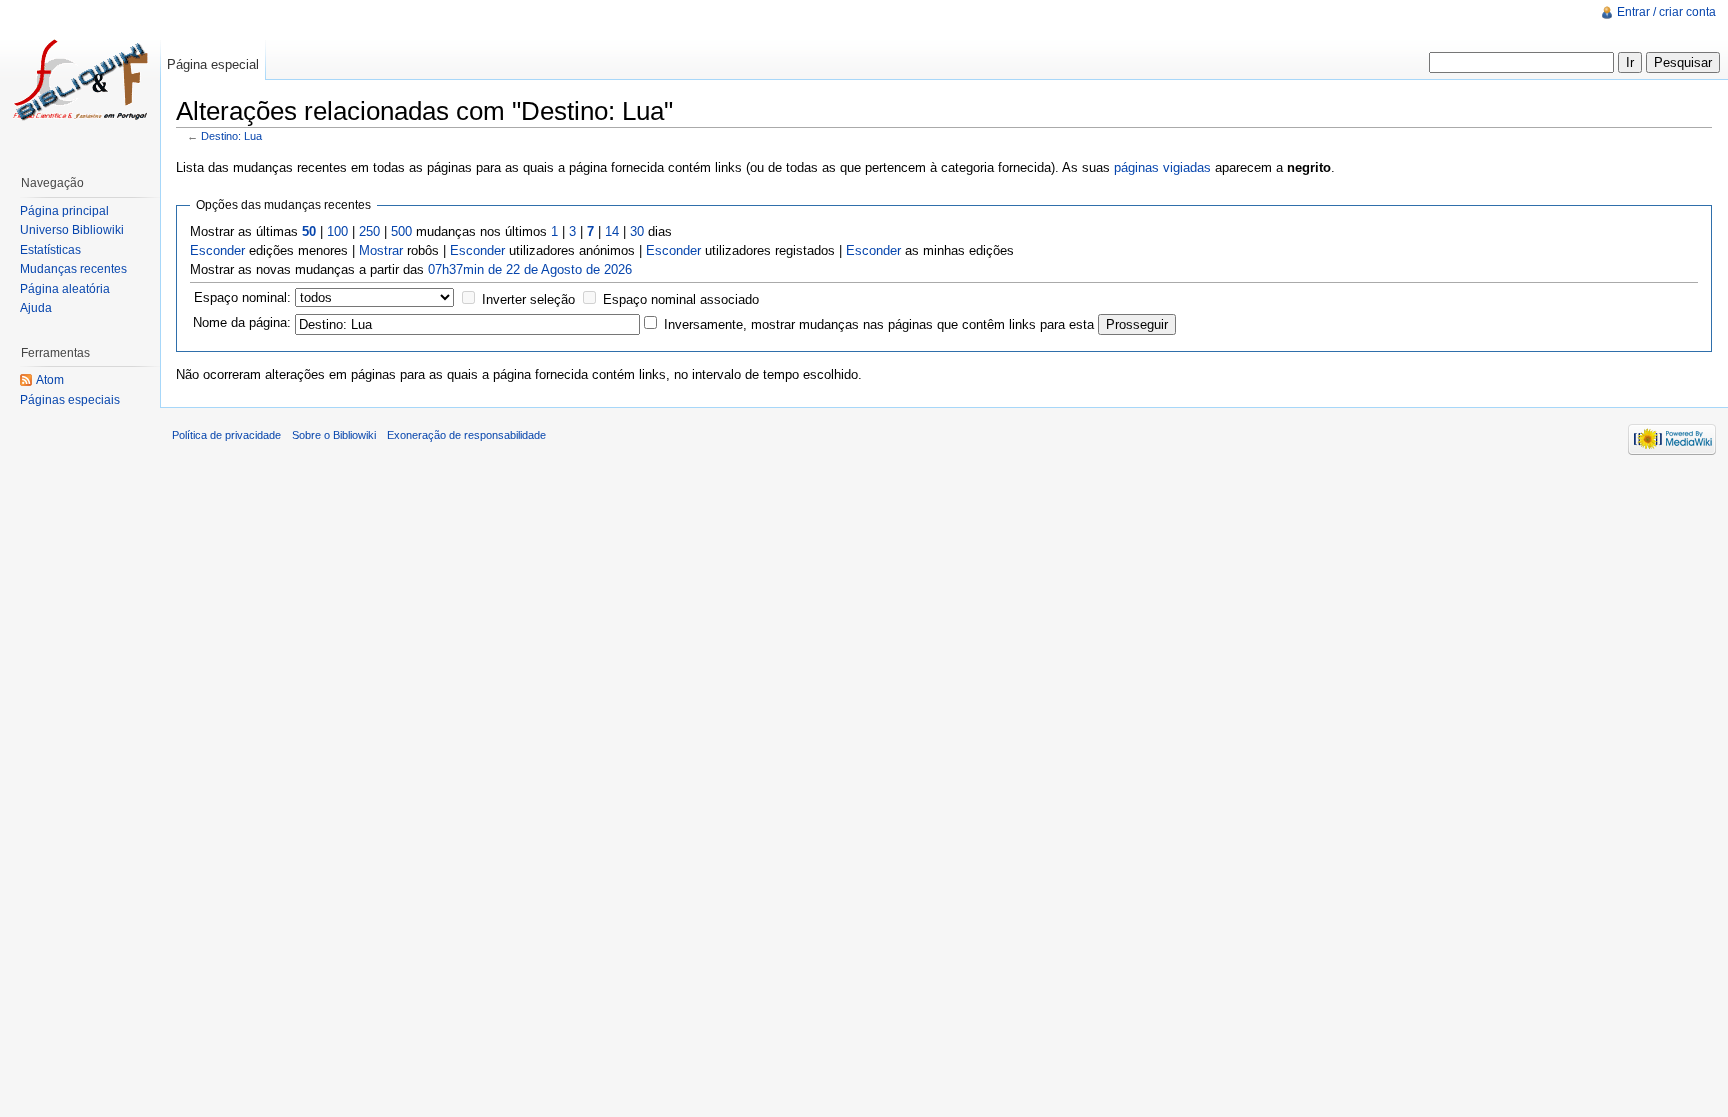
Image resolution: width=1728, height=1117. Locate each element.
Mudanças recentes (73, 269)
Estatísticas (50, 250)
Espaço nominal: (242, 297)
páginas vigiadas (1162, 167)
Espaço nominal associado (681, 299)
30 (637, 231)
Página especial (213, 64)
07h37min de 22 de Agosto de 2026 (530, 269)
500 (401, 231)
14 (612, 231)
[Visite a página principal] (80, 80)
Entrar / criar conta (1666, 12)
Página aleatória (65, 289)
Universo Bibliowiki (72, 230)
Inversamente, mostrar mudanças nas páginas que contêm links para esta (879, 324)
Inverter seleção (528, 299)
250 (369, 231)
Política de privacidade (226, 435)
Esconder (217, 250)
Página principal (64, 211)
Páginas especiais (70, 400)
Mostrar (381, 250)
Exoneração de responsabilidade (466, 435)
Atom (50, 380)
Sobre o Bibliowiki (334, 435)
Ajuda (36, 308)
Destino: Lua (231, 136)
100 (337, 231)
